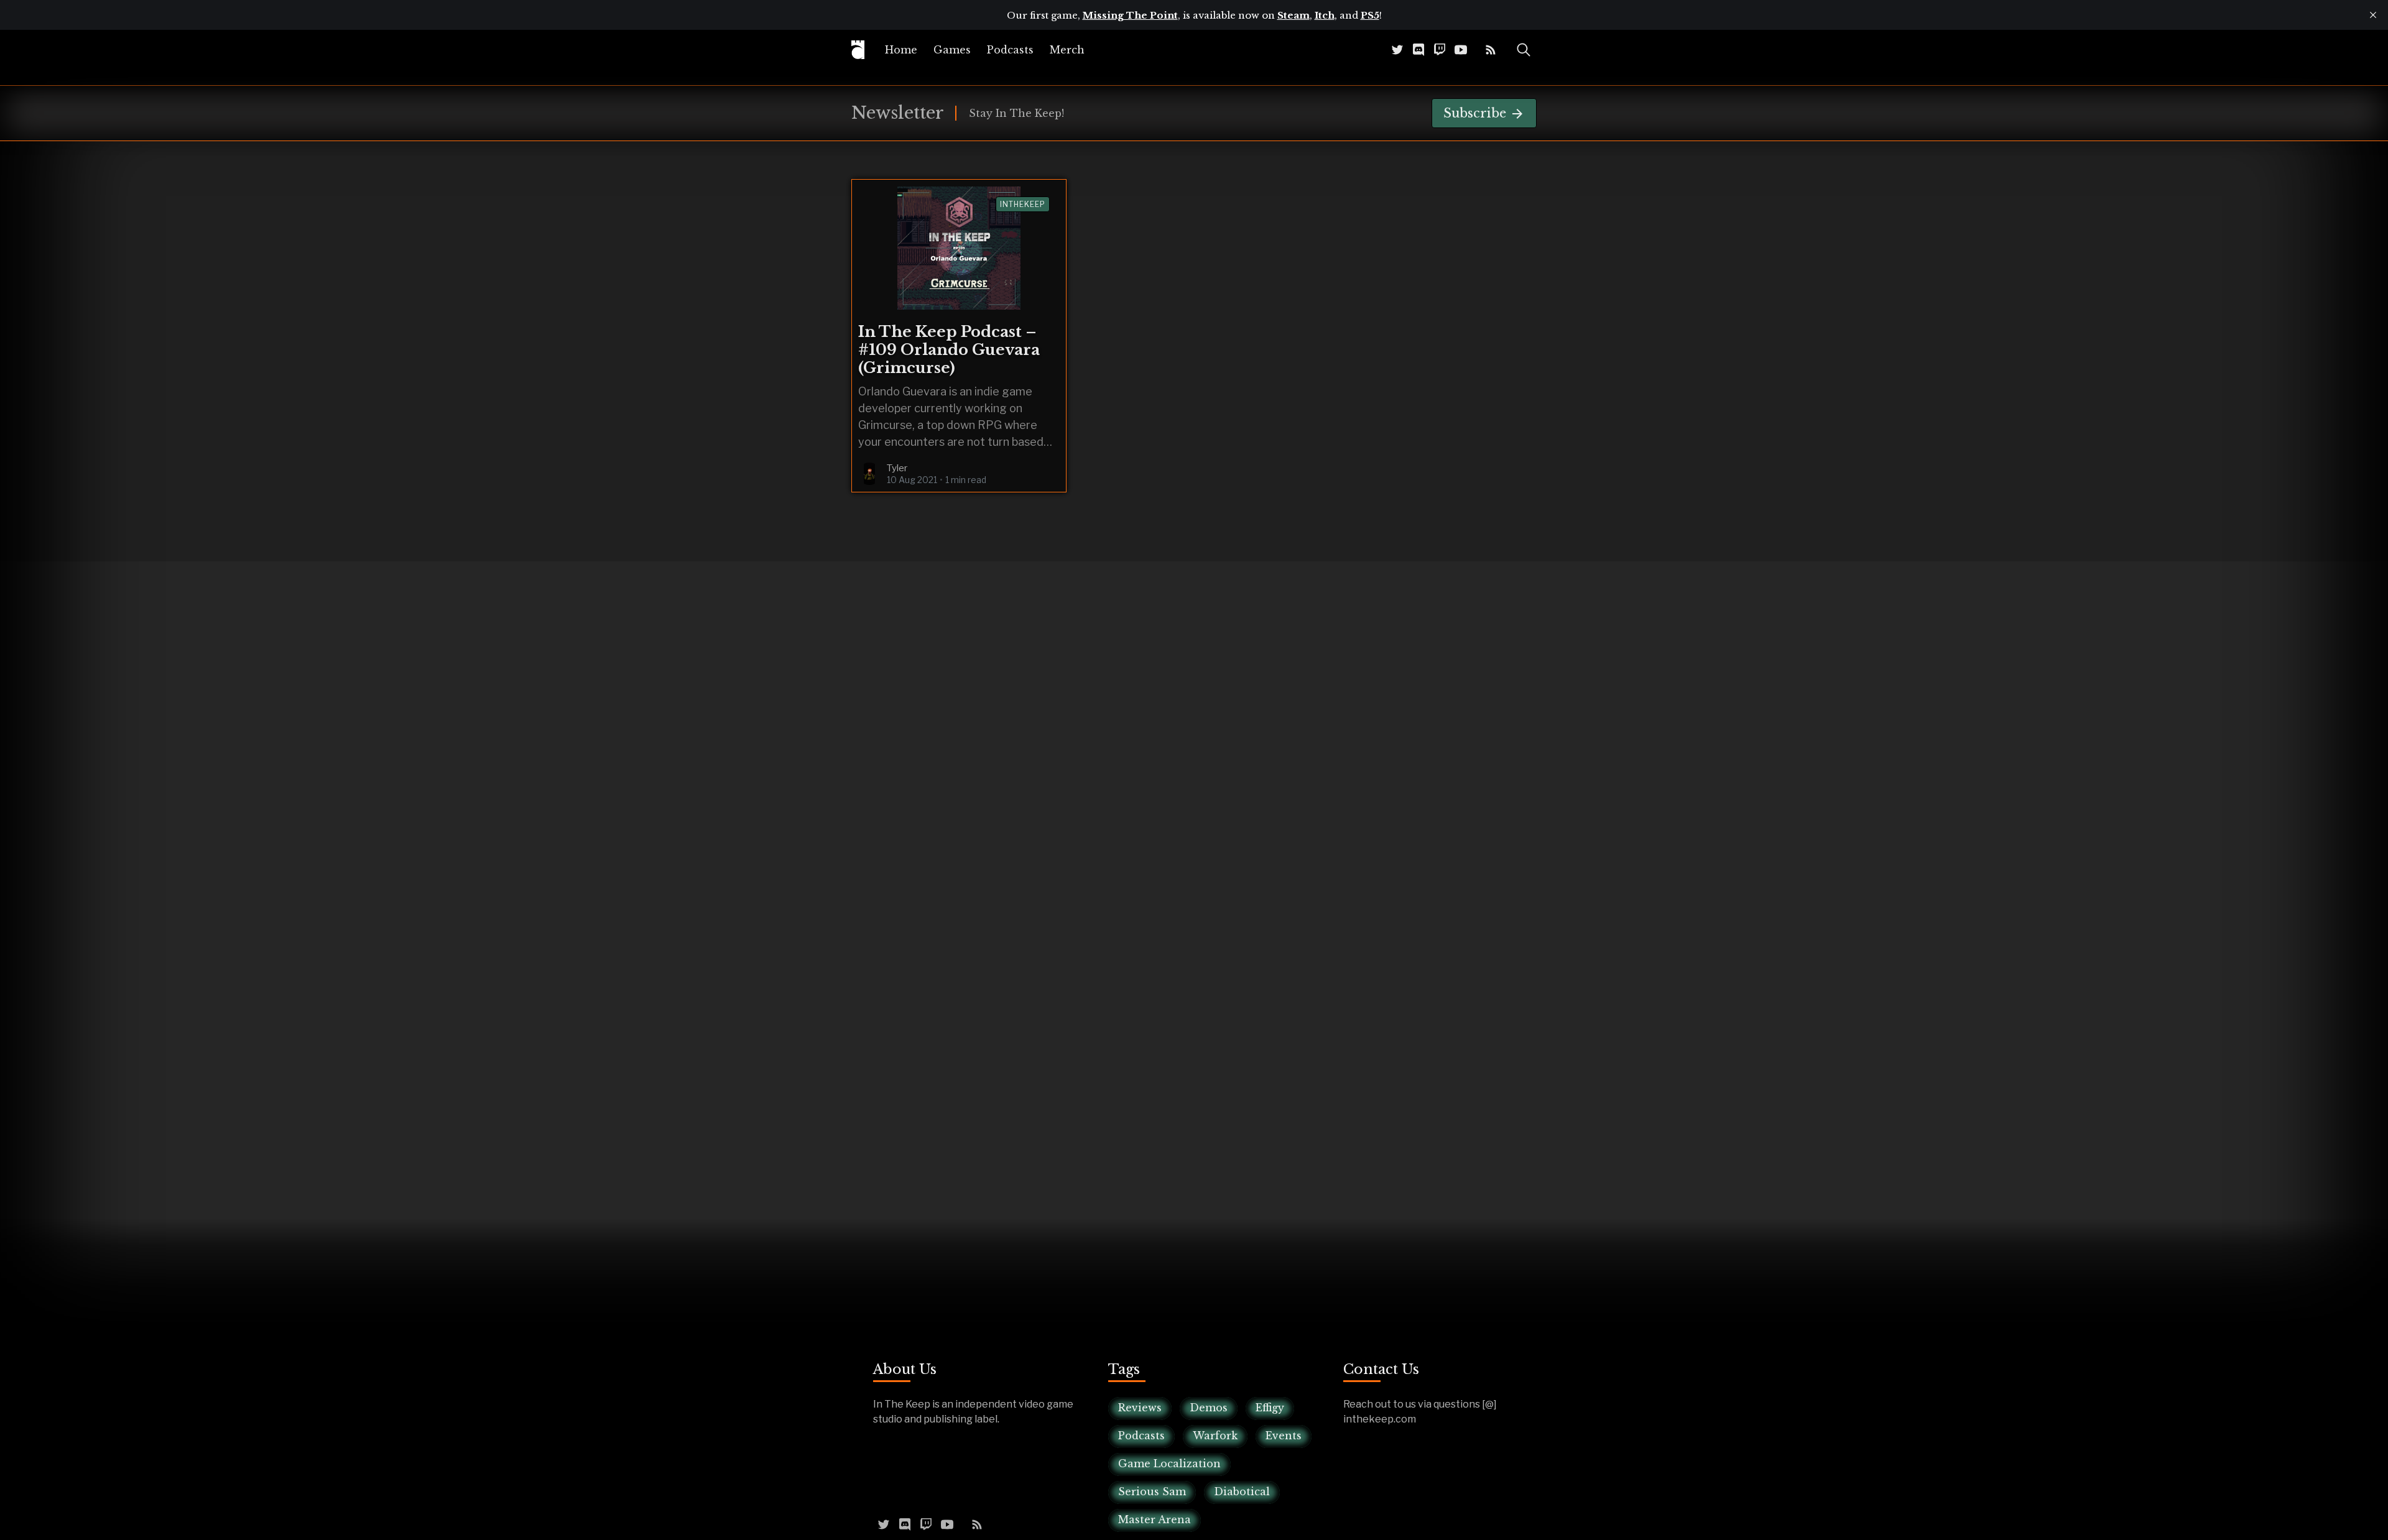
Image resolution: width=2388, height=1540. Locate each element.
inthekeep (1023, 204)
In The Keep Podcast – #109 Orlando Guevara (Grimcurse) (949, 350)
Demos (1209, 1408)
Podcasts (1010, 50)
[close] (2373, 15)
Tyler (897, 468)
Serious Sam (1152, 1492)
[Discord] (1418, 49)
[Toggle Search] (1524, 50)
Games (952, 50)
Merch (1067, 50)
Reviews (1140, 1408)
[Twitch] (1440, 49)
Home (901, 50)
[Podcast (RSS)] (1491, 49)
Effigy (1270, 1408)
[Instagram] (1476, 49)
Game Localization (1169, 1464)
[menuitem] (901, 50)
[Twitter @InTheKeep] (1397, 49)
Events (1284, 1436)
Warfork (1215, 1436)
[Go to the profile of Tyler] (869, 474)
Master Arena (1155, 1519)
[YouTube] (1461, 49)
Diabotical (1242, 1492)
